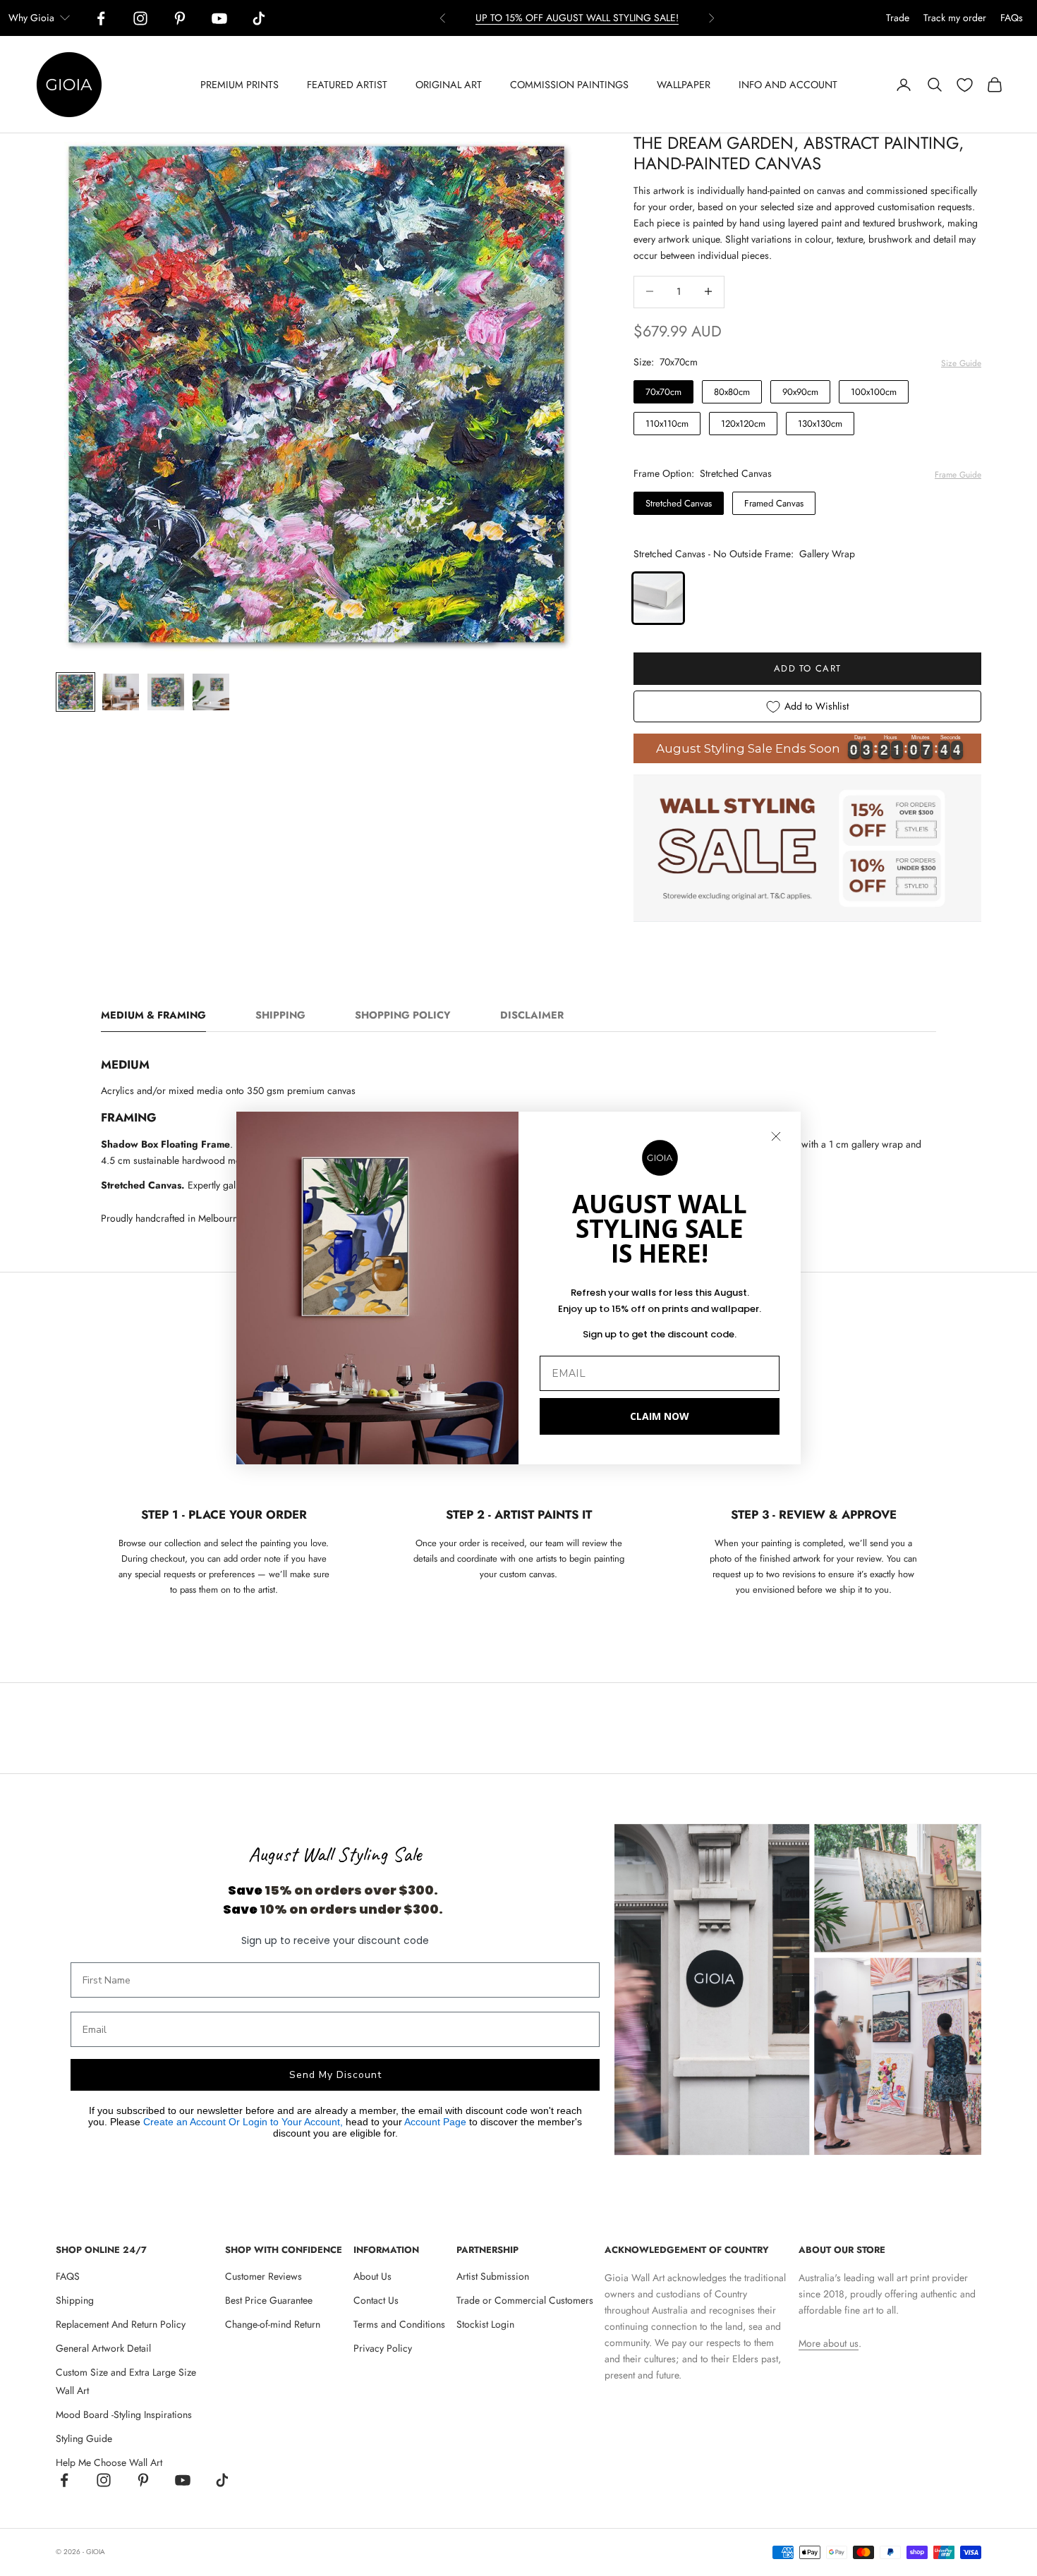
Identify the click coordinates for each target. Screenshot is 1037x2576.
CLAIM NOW (660, 1416)
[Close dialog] (776, 1136)
